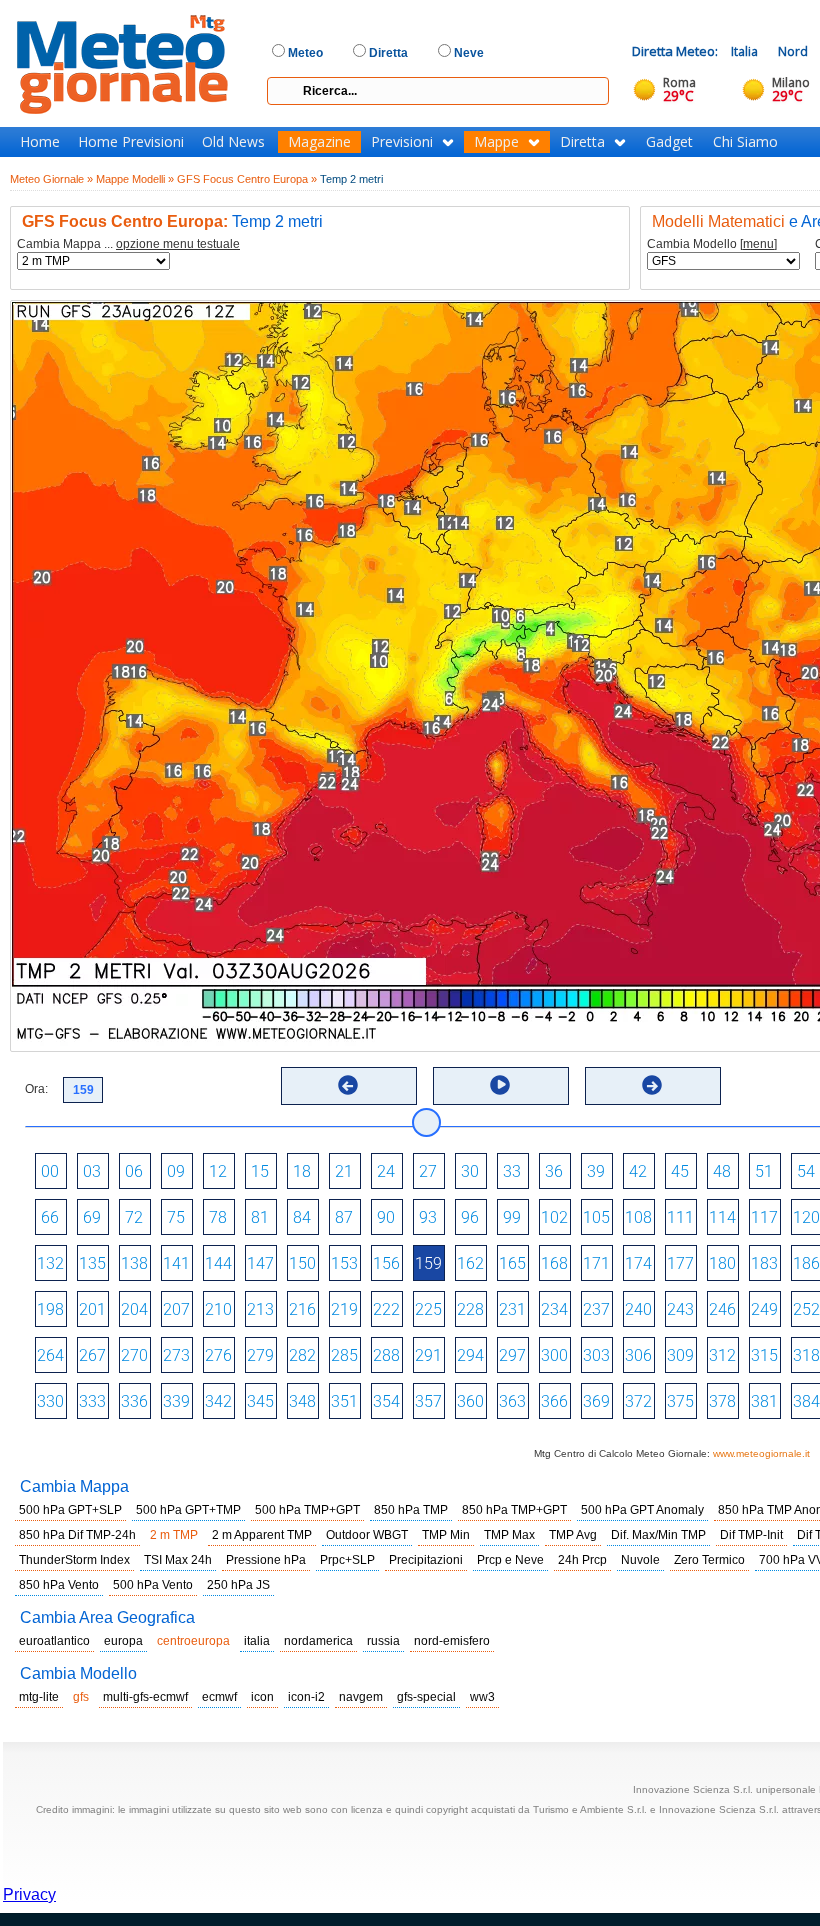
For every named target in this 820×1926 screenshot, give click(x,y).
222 (386, 1309)
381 (764, 1401)
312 (722, 1355)
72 (134, 1217)
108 (638, 1217)
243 (680, 1309)
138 (134, 1263)
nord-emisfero (452, 1641)
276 (218, 1355)
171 (596, 1263)
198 (50, 1309)
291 (428, 1355)
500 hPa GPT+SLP (70, 1510)
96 (470, 1217)
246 (722, 1309)
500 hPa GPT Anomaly (642, 1510)
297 (512, 1355)
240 (638, 1309)
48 (722, 1171)
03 (92, 1171)
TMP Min (446, 1535)
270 (134, 1355)
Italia (744, 51)
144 (218, 1263)
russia (383, 1641)
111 (680, 1217)
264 (50, 1355)
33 (512, 1171)
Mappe (496, 142)
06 (134, 1171)
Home (40, 142)
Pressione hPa (266, 1560)
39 (596, 1171)
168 (554, 1263)
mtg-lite (39, 1697)
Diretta (582, 142)
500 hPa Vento (153, 1585)
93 (428, 1217)
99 (512, 1217)
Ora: (36, 1089)
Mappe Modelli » (135, 179)
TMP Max (509, 1535)
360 (470, 1401)
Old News (233, 142)
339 (176, 1401)
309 (680, 1355)
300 (554, 1355)
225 (428, 1309)
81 (260, 1217)
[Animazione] (500, 1085)
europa (123, 1641)
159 (428, 1263)
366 (554, 1401)
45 (680, 1171)
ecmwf (219, 1697)
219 (344, 1309)
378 (722, 1401)
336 (134, 1401)
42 (638, 1171)
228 (470, 1309)
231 (512, 1309)
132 (50, 1263)
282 (302, 1355)
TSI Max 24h (178, 1560)
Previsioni (402, 142)
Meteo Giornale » (51, 179)
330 (50, 1401)
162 (470, 1263)
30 (470, 1171)
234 (554, 1309)
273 (176, 1355)
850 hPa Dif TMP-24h (77, 1535)
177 (680, 1263)
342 (218, 1401)
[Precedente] (348, 1085)
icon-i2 (306, 1697)
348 (302, 1401)
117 (764, 1217)
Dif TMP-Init (751, 1535)
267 (92, 1355)
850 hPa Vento (59, 1585)
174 (638, 1263)
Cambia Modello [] (712, 244)
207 (176, 1309)
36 (554, 1171)
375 (680, 1401)
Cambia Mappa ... (128, 244)
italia (257, 1641)
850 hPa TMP (411, 1510)
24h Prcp (582, 1560)
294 (470, 1355)
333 (92, 1401)
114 (722, 1217)
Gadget (669, 142)
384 (806, 1401)
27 (428, 1171)
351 (344, 1401)
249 (764, 1309)
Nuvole (640, 1560)
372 (638, 1401)
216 (302, 1309)
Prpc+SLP (347, 1560)
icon (262, 1697)
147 (260, 1263)
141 (176, 1263)
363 (512, 1401)
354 (386, 1401)
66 (50, 1217)
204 (134, 1309)
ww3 (482, 1697)
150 (302, 1263)
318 (806, 1355)
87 (344, 1217)
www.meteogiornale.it (761, 1453)
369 (596, 1401)
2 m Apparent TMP (262, 1535)
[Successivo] (652, 1085)
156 (386, 1263)
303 (596, 1355)
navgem (361, 1697)
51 (764, 1171)
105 (596, 1217)
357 (428, 1401)
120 (806, 1217)
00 (50, 1171)
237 (596, 1309)
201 (92, 1309)
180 (722, 1263)
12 (218, 1171)
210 (218, 1309)
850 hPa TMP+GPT (514, 1510)
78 (218, 1217)
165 (512, 1263)
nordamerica (318, 1641)
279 (260, 1355)
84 (302, 1217)
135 (92, 1263)
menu (758, 244)
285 (344, 1355)
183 (764, 1263)
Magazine (319, 142)
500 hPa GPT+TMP (188, 1510)
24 (386, 1171)
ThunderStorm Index (74, 1560)
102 (554, 1217)
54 (806, 1171)
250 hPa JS (238, 1585)
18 (302, 1171)
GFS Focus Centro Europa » (247, 179)
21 (344, 1171)
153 (344, 1263)
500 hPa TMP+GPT (307, 1510)
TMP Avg (573, 1535)
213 (260, 1309)
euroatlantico (54, 1641)
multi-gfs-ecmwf (145, 1697)
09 (176, 1171)
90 (386, 1217)
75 (176, 1217)
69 (92, 1217)
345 (260, 1401)
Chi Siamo (745, 142)
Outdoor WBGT (367, 1535)
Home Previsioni (131, 142)
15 (260, 1171)
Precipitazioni (426, 1560)
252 (806, 1309)
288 (386, 1355)
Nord (793, 51)
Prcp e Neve (510, 1560)
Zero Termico (709, 1560)
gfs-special (426, 1697)
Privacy (29, 1894)
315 (764, 1355)
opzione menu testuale (178, 244)
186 (806, 1263)
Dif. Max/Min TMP (658, 1535)
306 (638, 1355)
